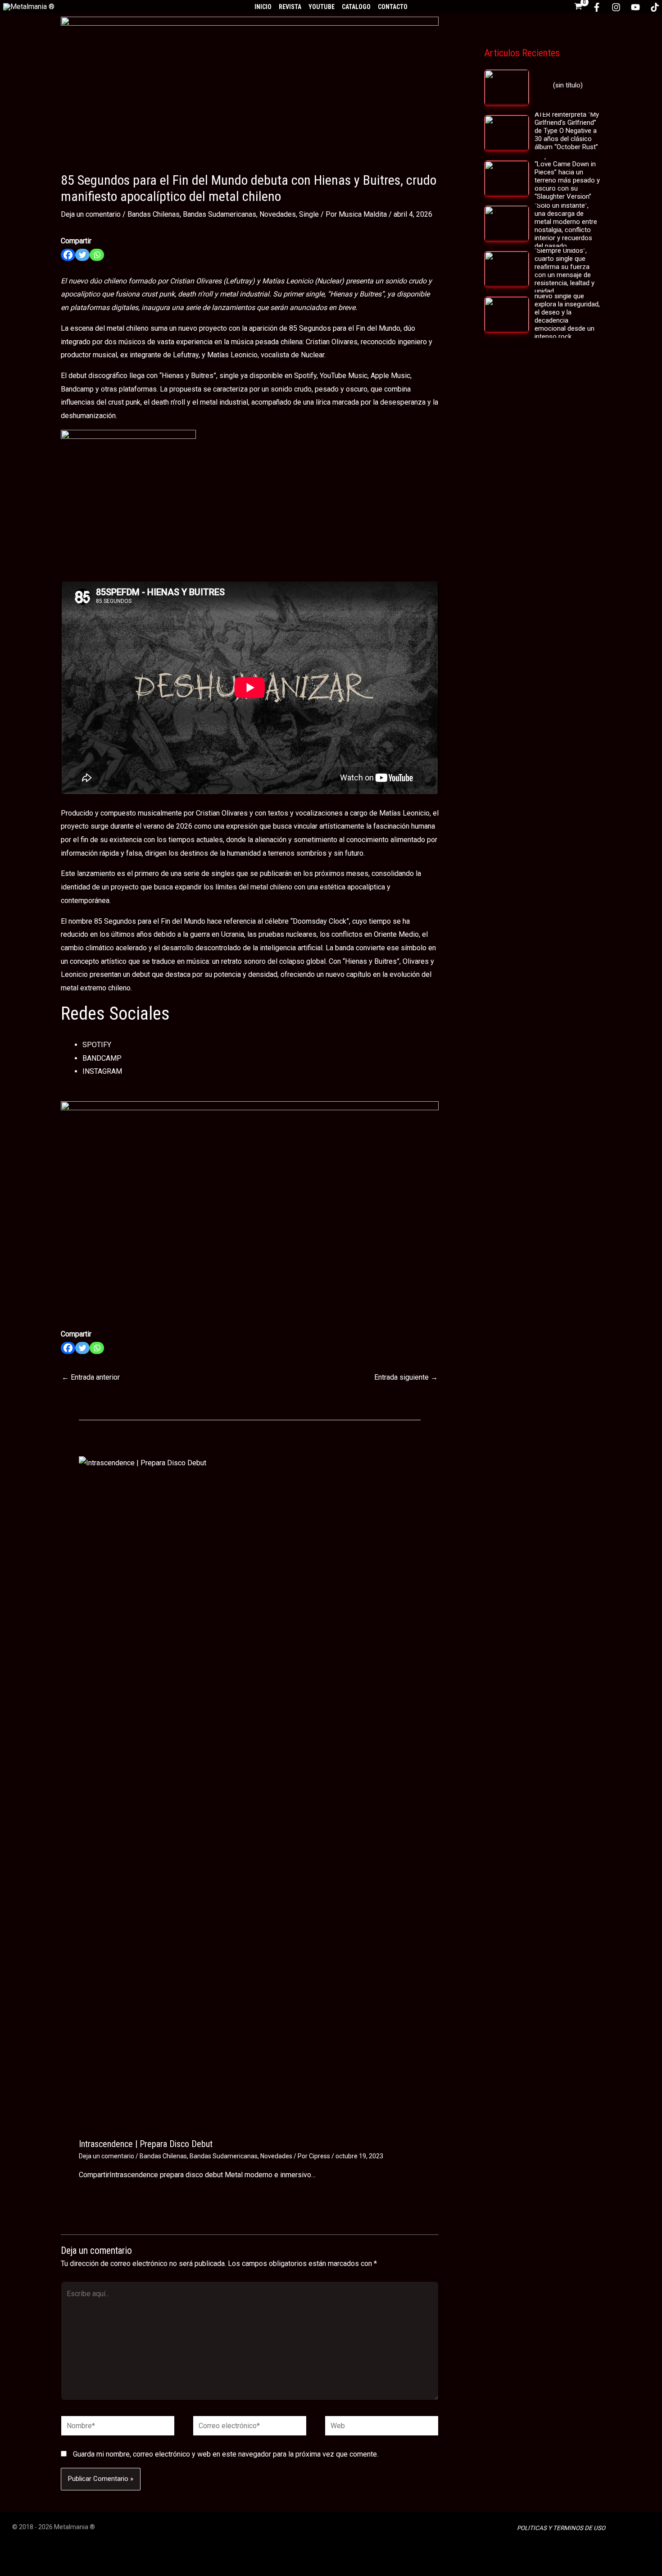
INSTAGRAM (102, 1071)
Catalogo (356, 7)
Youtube (322, 7)
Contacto (393, 7)
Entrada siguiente (406, 1377)
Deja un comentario (91, 214)
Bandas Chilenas (154, 214)
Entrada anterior (91, 1377)
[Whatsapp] (97, 255)
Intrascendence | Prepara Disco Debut (146, 2144)
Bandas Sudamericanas (220, 214)
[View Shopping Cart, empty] (578, 7)
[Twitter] (82, 255)
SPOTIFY (97, 1045)
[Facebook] (597, 7)
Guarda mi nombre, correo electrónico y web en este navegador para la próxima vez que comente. (226, 2454)
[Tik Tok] (655, 7)
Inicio (263, 7)
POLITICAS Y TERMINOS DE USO (561, 2528)
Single (309, 214)
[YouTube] (635, 7)
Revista (290, 7)
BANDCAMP (102, 1058)
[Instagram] (616, 7)
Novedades (278, 214)
